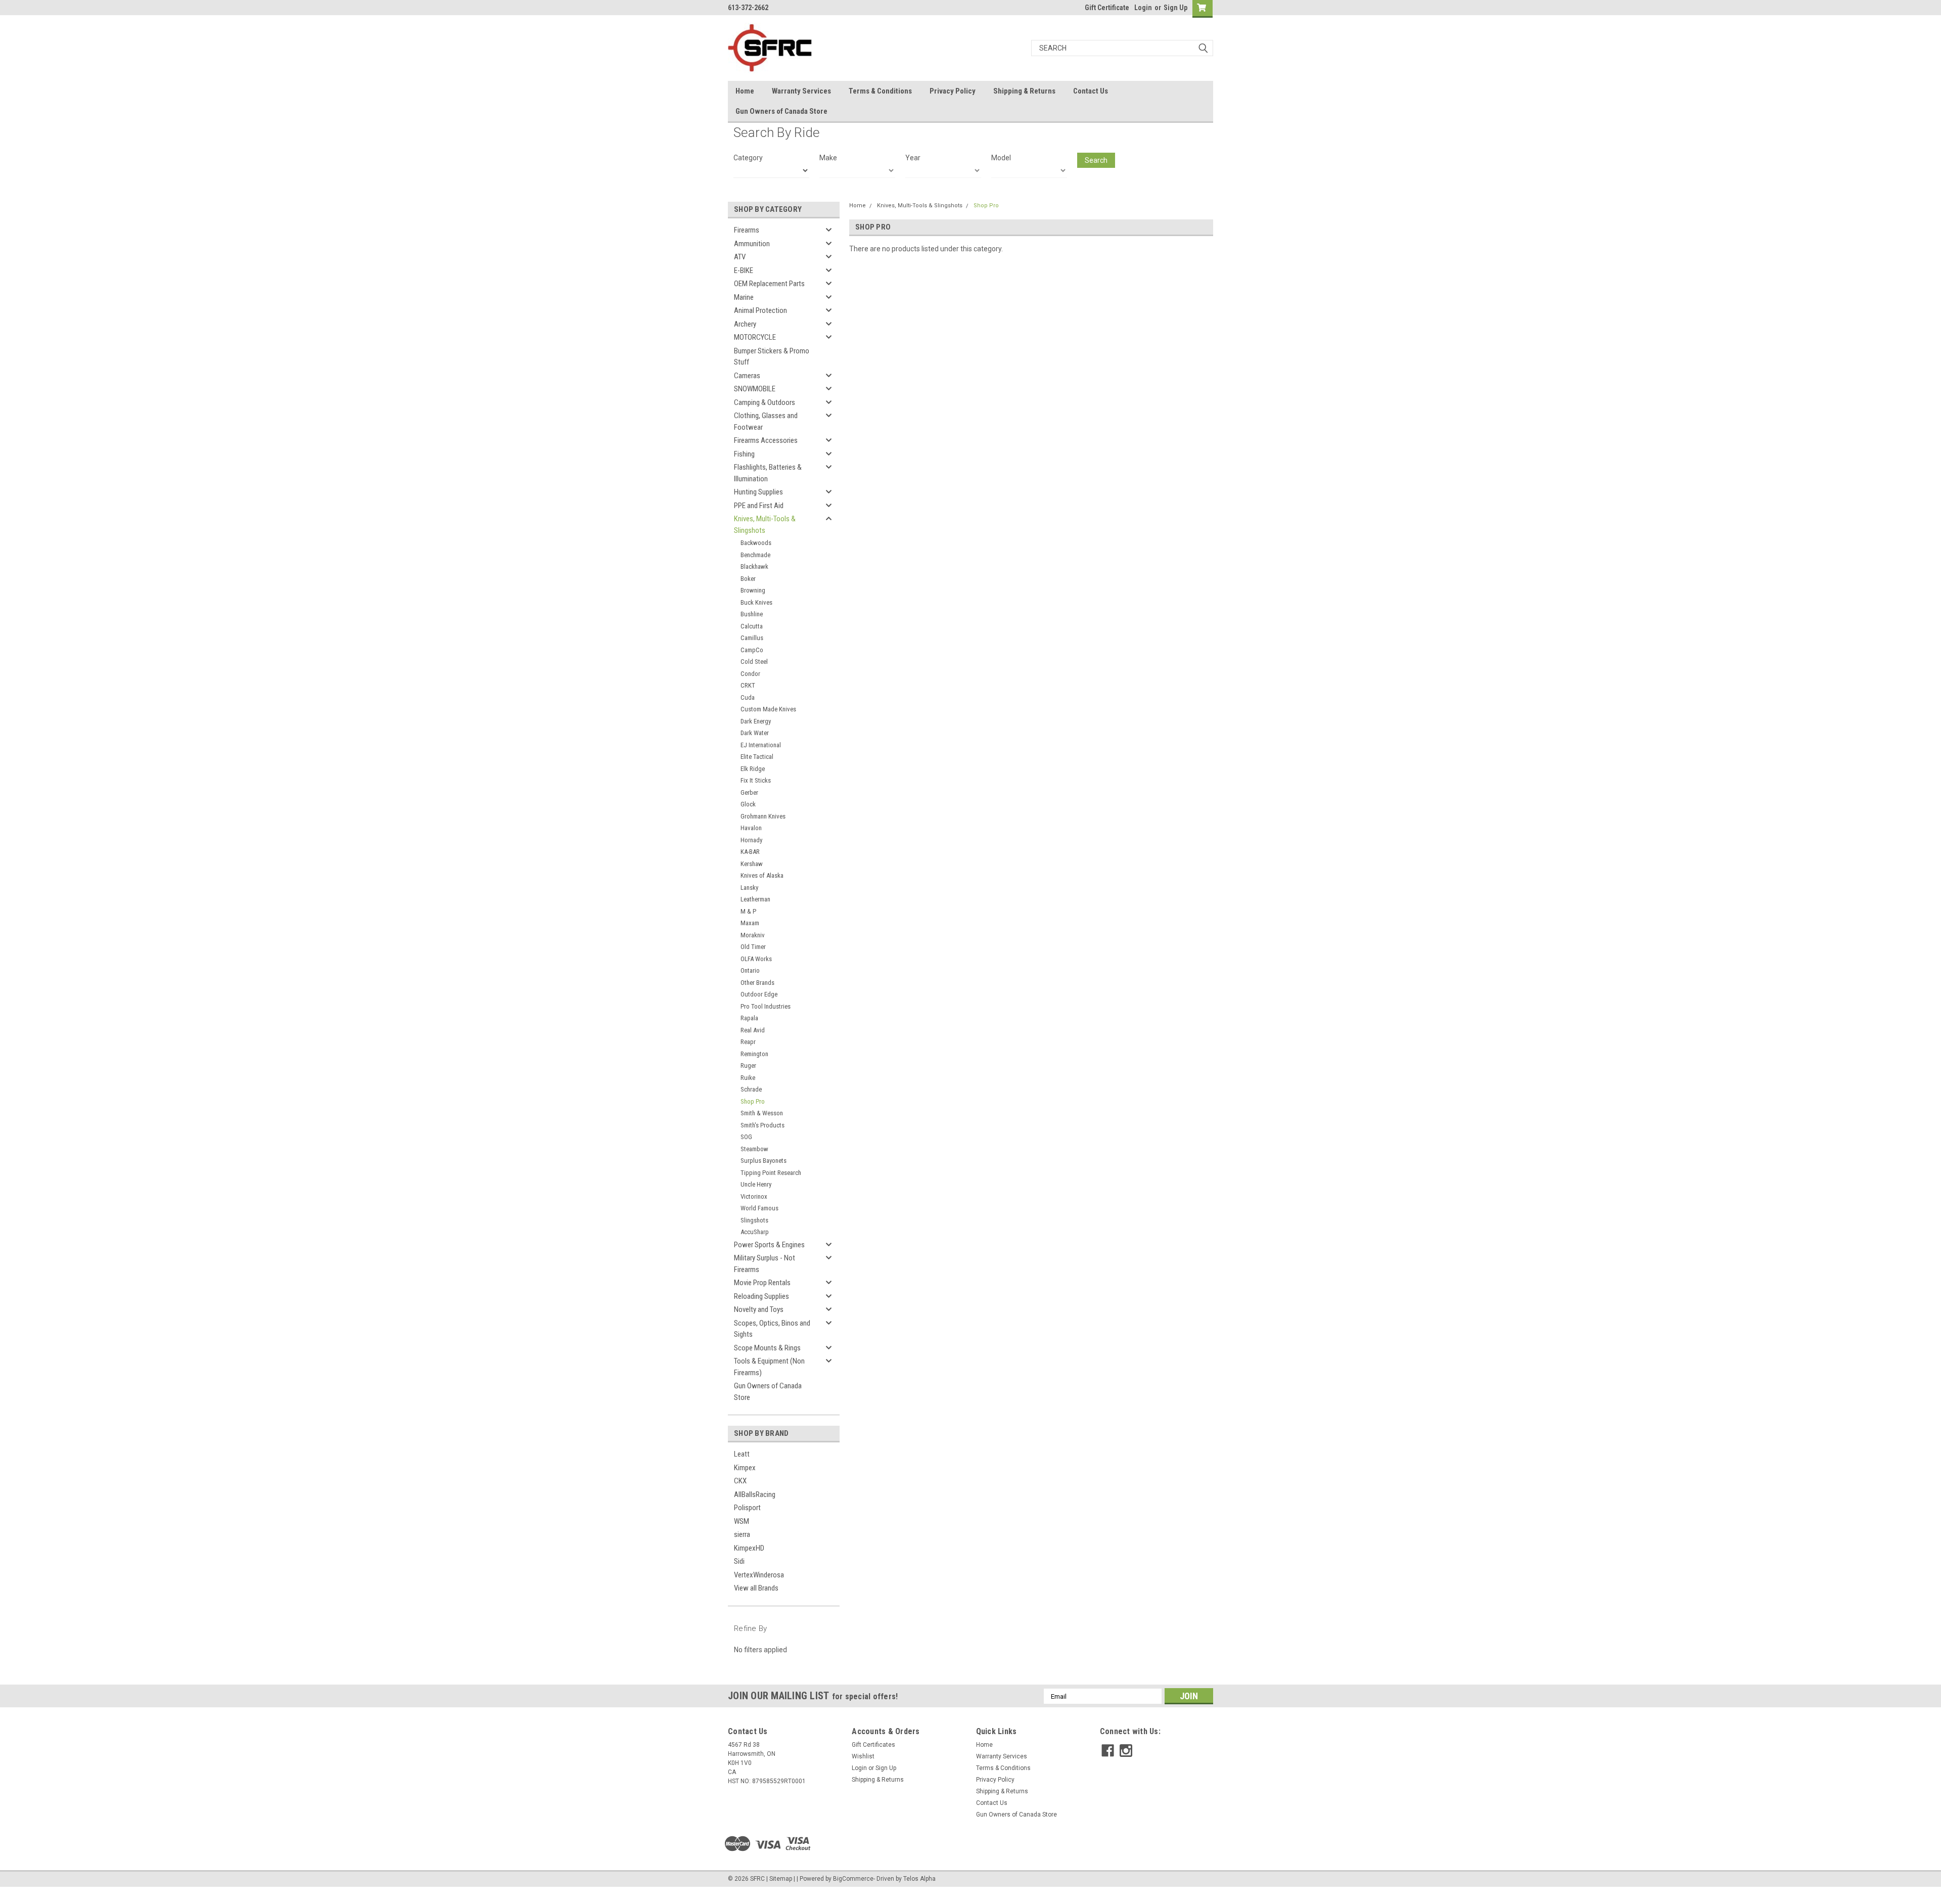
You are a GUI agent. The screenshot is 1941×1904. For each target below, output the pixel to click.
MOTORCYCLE (755, 337)
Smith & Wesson (762, 1113)
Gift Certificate (1107, 8)
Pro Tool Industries (766, 1006)
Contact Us (1091, 91)
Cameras (747, 376)
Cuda (748, 697)
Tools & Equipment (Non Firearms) (769, 1367)
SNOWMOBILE (755, 389)
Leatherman (755, 899)
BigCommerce (853, 1879)
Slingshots (754, 1220)
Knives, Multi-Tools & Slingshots (765, 525)
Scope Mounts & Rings (767, 1348)
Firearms (747, 230)
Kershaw (752, 864)
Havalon (751, 828)
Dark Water (755, 733)
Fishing (744, 454)
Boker (748, 579)
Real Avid (753, 1030)
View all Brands (756, 1588)
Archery (745, 324)
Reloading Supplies (761, 1296)
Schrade (751, 1089)
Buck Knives (756, 602)
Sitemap (781, 1879)
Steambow (754, 1149)
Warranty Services (801, 91)
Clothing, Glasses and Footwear (766, 421)
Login (1143, 8)
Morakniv (753, 935)
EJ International (761, 745)
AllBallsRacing (755, 1494)
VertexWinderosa (759, 1575)
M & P (748, 911)
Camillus (752, 638)
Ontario (750, 970)
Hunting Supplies (758, 492)
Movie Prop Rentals (762, 1283)
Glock (748, 804)
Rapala (749, 1018)
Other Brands (757, 983)
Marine (744, 297)
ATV (740, 257)
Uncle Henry (756, 1184)
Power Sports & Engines (769, 1245)
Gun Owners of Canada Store (781, 111)
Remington (754, 1054)
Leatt (742, 1454)
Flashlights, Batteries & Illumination (768, 473)
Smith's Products (762, 1125)
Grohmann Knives (763, 816)
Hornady (751, 840)
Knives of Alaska (762, 875)
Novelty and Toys (759, 1309)
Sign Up (1175, 8)
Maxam (750, 923)
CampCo (752, 650)
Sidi (739, 1561)
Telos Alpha (919, 1879)
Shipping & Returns (1024, 91)
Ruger (748, 1066)
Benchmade (755, 555)
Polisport (747, 1508)
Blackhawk (754, 566)
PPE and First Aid (759, 506)
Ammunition (752, 244)
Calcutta (752, 626)
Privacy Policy (953, 91)
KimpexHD (749, 1548)
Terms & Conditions (880, 91)
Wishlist (863, 1756)
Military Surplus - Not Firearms (765, 1264)
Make (828, 158)
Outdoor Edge (759, 994)
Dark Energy (756, 721)
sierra (742, 1534)
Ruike (748, 1078)
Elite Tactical (757, 757)
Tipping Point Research (771, 1173)
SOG (746, 1137)
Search (1096, 160)
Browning (753, 590)
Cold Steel (754, 662)
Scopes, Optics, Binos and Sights (772, 1329)
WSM (742, 1521)
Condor (750, 674)
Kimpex (745, 1468)
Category (748, 158)
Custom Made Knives (768, 709)
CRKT (748, 685)
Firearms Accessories (766, 440)
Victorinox (754, 1196)
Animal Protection (760, 310)
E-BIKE (744, 270)
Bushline (752, 614)
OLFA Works (756, 959)
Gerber (749, 792)
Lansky (749, 888)
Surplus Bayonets (764, 1161)
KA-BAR (750, 852)
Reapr (748, 1042)
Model (1001, 158)
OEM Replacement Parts (769, 284)
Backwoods (756, 543)
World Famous (759, 1208)
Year (913, 158)
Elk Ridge (753, 769)
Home (745, 91)
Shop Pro (753, 1101)
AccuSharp (755, 1232)
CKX (740, 1481)
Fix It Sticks (756, 780)
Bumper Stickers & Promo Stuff (772, 357)
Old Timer (753, 947)
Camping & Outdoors (765, 402)
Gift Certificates (873, 1745)
